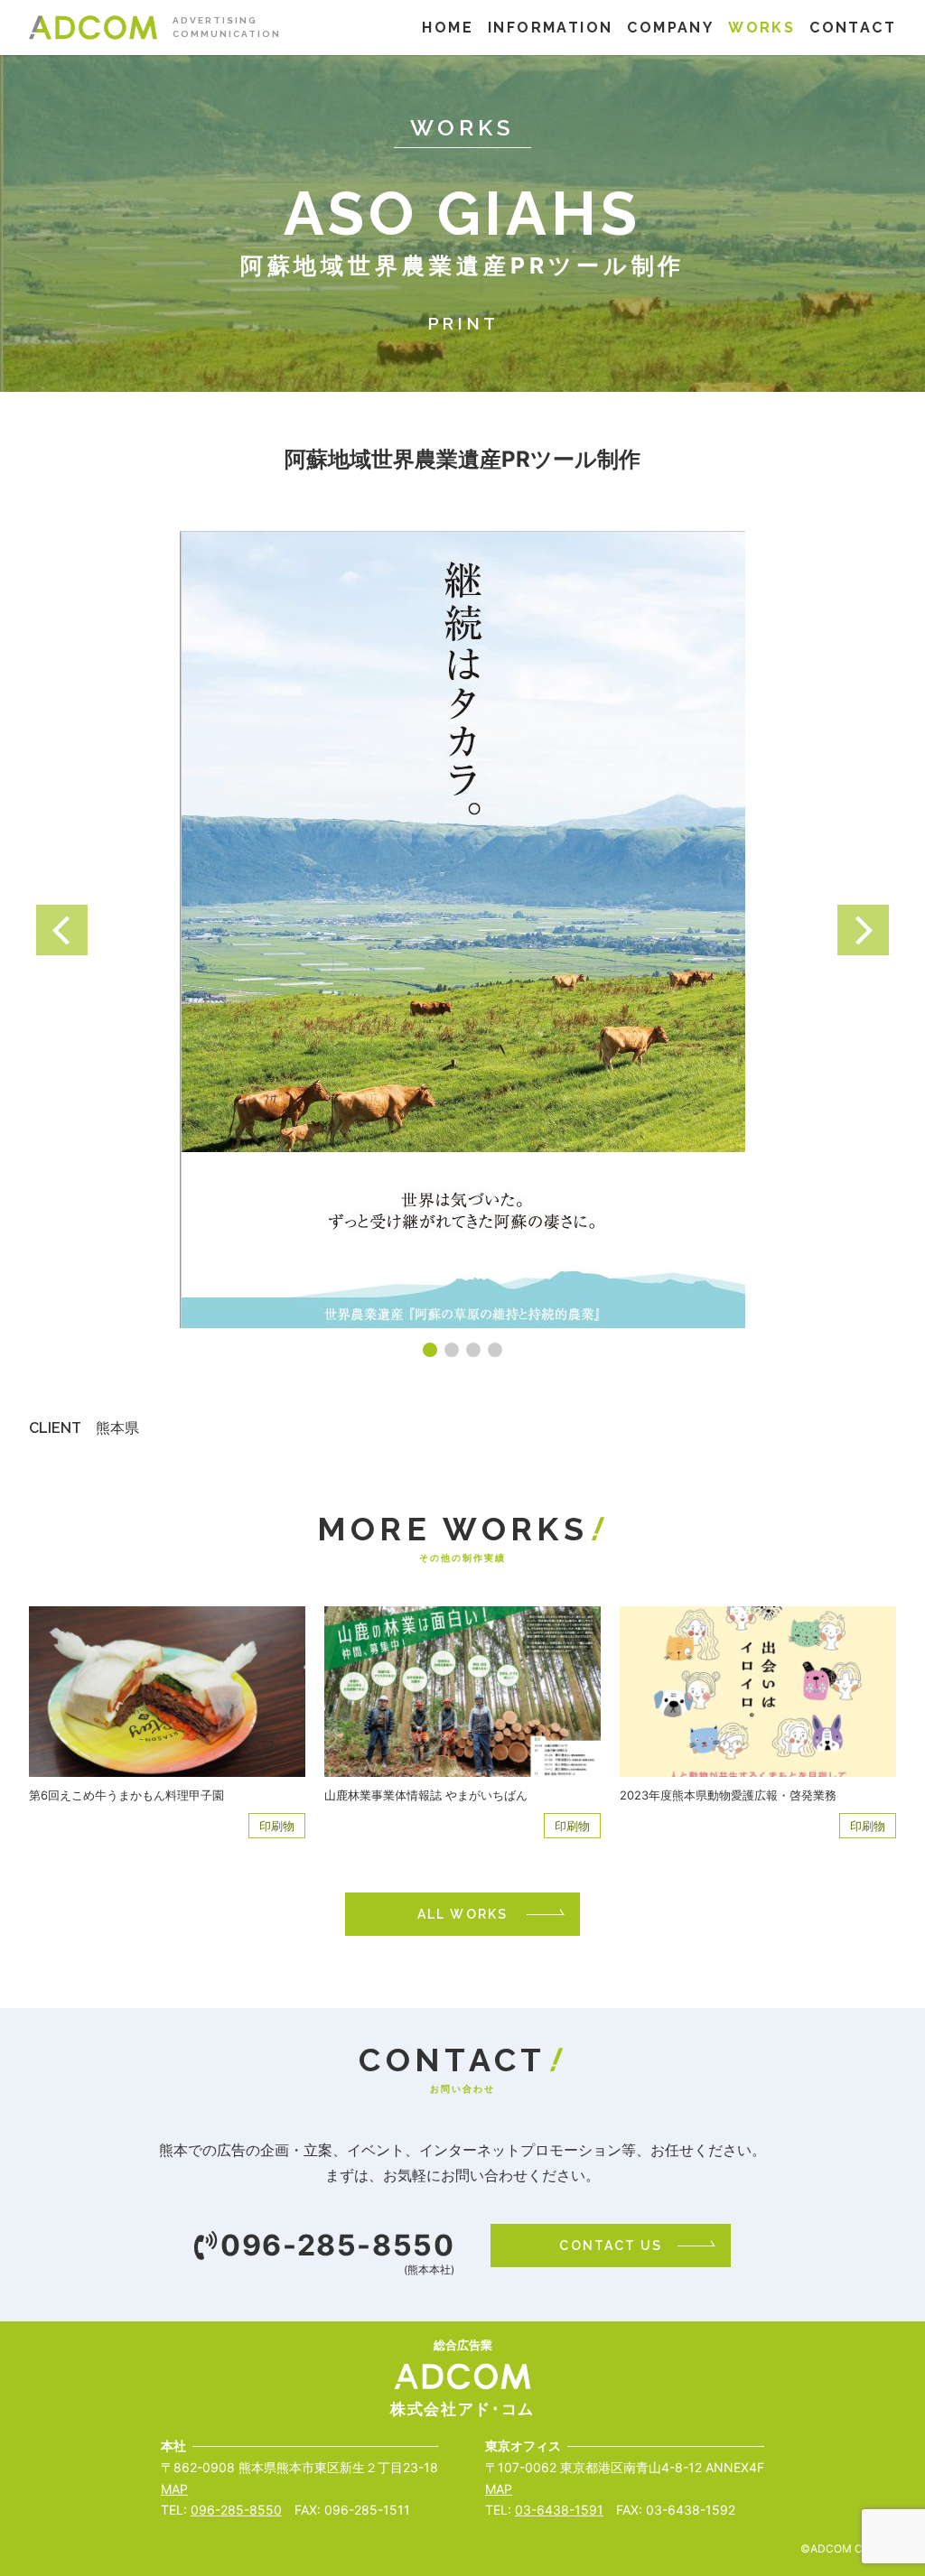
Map (174, 2489)
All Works (462, 1914)
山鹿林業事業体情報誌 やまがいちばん (426, 1795)
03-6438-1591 (559, 2510)
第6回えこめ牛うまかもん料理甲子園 (126, 1795)
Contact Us (611, 2246)
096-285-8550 (337, 2246)
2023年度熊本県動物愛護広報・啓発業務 (728, 1795)
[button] (62, 930)
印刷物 (277, 1826)
